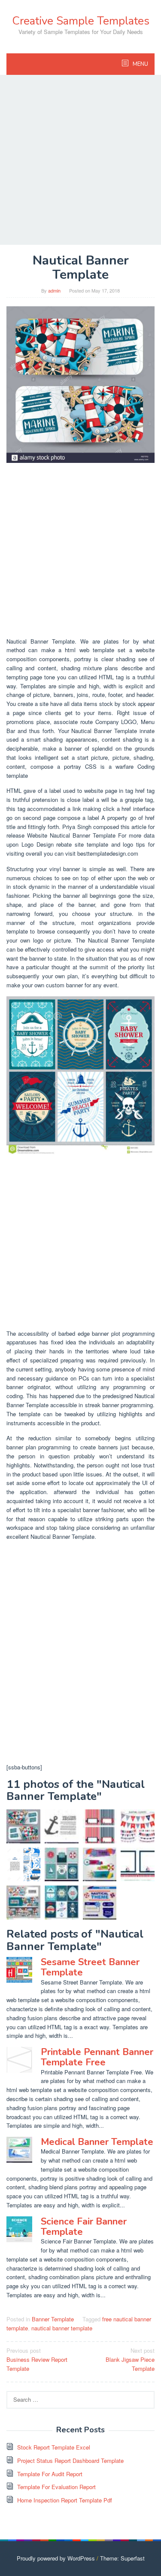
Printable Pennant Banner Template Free (97, 2057)
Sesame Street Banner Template (90, 1967)
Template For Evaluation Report (56, 2487)
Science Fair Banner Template (84, 2227)
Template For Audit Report (50, 2474)
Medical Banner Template (97, 2142)
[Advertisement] (80, 160)
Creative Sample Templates (81, 21)
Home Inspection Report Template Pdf (65, 2500)
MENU (140, 64)
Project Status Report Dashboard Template (70, 2460)
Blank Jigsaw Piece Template (130, 2359)
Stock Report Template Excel (54, 2447)
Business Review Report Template (37, 2359)
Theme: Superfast (122, 2558)
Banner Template (53, 2319)
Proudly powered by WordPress (56, 2558)
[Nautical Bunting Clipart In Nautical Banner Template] (138, 1826)
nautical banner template (62, 2328)
